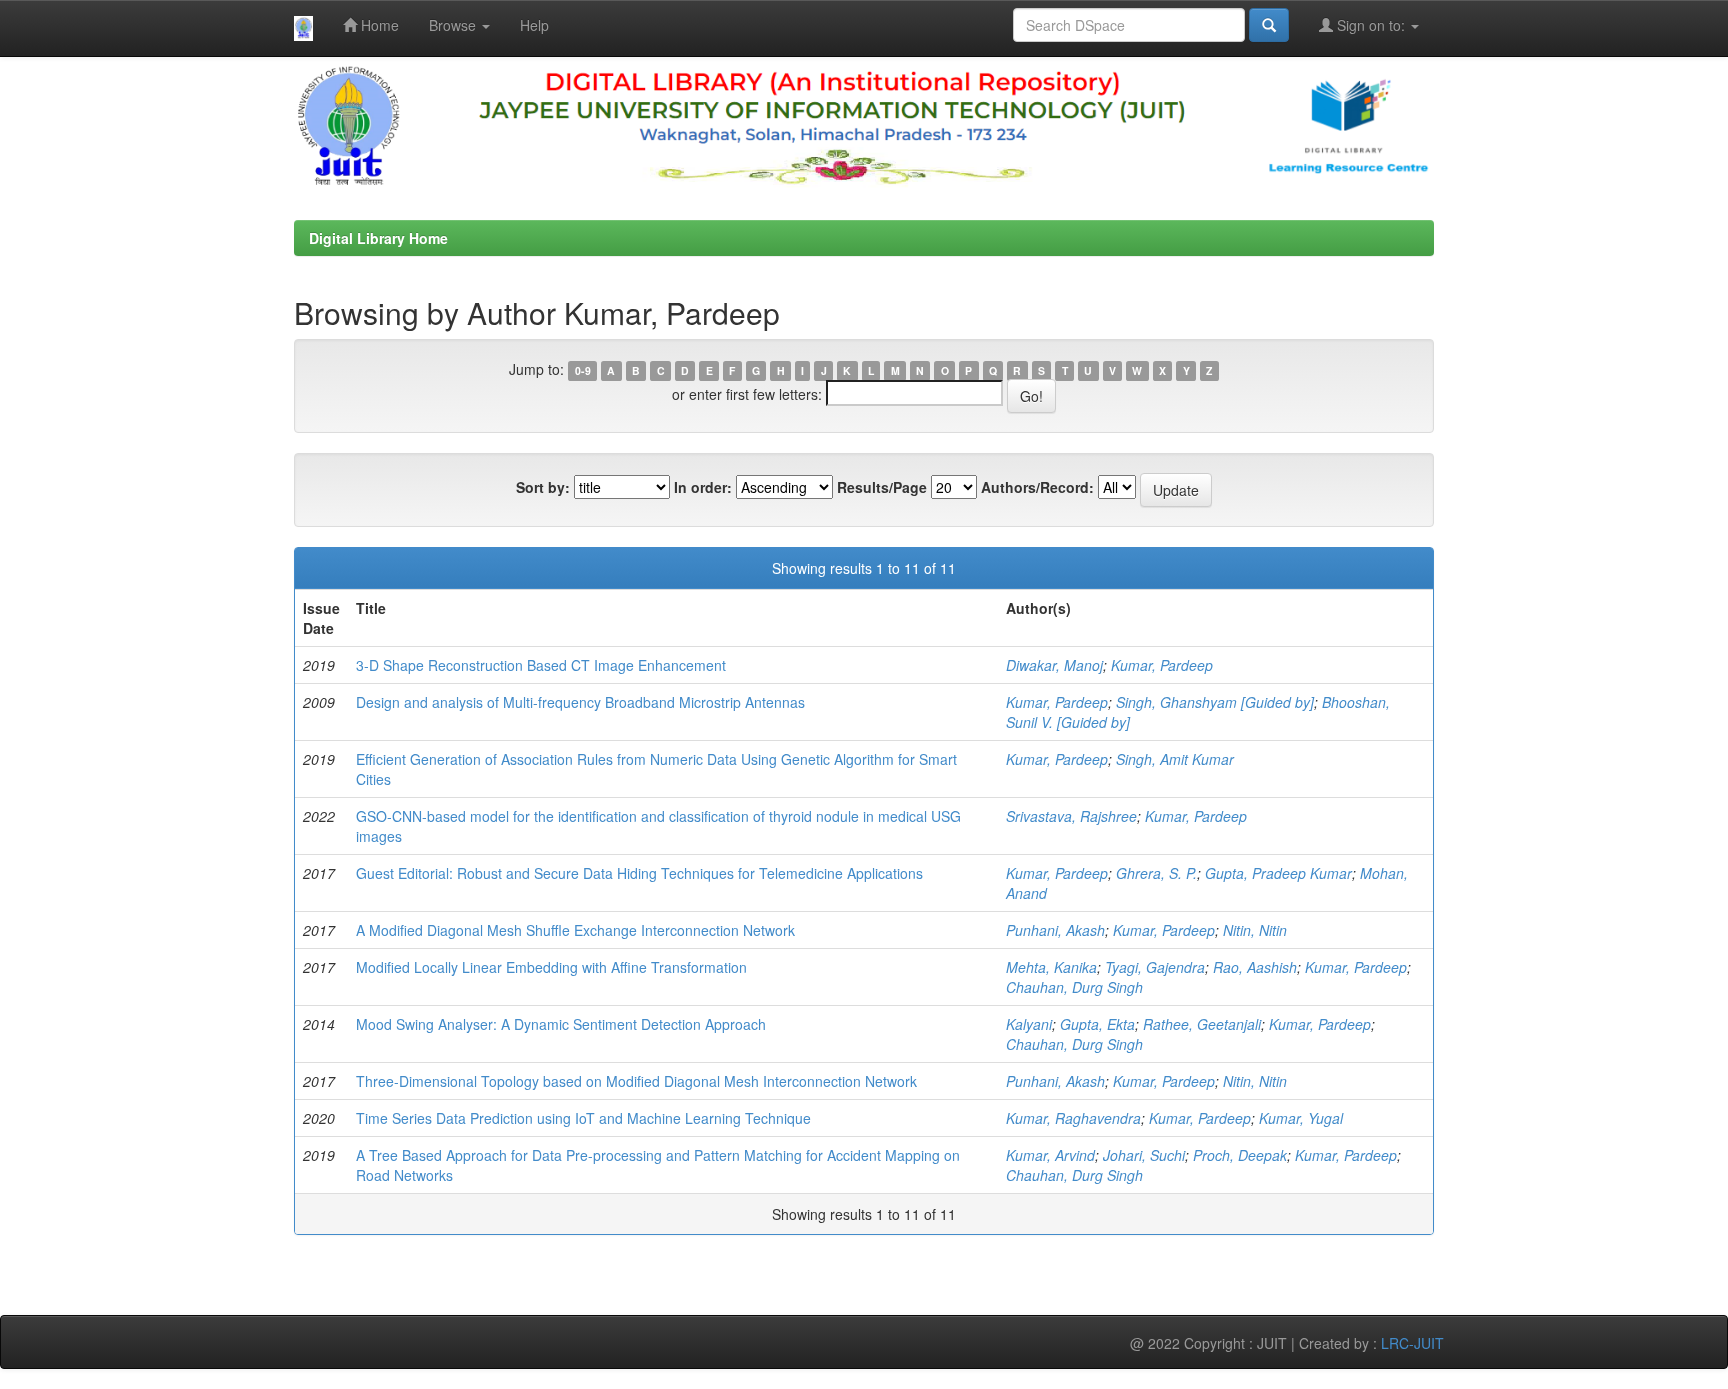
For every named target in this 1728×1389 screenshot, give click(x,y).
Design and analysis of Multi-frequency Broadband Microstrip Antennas (580, 702)
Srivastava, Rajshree (1071, 816)
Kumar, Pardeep (1162, 665)
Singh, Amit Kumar (1175, 759)
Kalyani (1029, 1024)
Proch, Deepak (1240, 1155)
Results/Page (882, 487)
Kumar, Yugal (1301, 1118)
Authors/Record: (1037, 487)
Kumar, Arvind (1050, 1155)
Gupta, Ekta (1097, 1024)
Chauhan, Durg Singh (1074, 987)
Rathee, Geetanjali (1202, 1024)
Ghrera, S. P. (1156, 873)
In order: (703, 487)
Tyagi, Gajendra (1155, 967)
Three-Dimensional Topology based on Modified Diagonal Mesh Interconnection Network (636, 1081)
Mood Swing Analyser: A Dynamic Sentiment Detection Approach (561, 1024)
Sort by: (543, 487)
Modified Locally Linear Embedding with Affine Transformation (551, 967)
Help (534, 25)
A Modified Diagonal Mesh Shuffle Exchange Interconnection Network (575, 930)
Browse (454, 25)
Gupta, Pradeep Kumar (1278, 873)
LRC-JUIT (1412, 1343)
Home (378, 25)
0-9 (583, 370)
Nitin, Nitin (1255, 930)
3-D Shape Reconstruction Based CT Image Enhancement (541, 665)
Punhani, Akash (1055, 930)
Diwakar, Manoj (1054, 665)
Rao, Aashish (1255, 967)
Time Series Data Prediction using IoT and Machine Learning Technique (583, 1118)
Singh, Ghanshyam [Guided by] (1215, 702)
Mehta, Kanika (1051, 967)
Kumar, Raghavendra (1073, 1118)
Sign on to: (1371, 25)
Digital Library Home (378, 238)
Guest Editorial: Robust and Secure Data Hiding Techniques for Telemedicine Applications (639, 873)
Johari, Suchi (1144, 1155)
